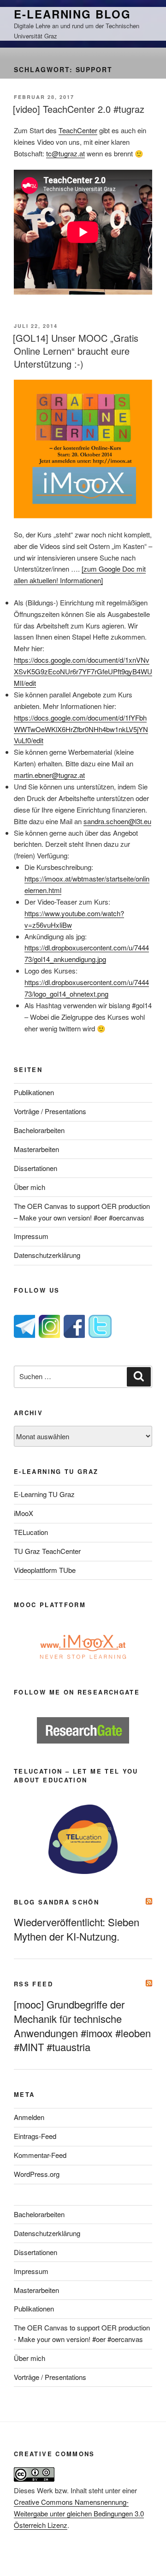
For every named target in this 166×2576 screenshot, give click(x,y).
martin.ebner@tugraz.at (49, 775)
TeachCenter (78, 130)
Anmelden (29, 2117)
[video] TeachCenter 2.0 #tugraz (79, 109)
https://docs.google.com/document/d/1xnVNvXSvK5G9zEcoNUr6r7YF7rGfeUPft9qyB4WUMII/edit (83, 671)
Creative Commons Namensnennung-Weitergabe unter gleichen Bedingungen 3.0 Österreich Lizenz (79, 2513)
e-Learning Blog (72, 14)
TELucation (31, 1532)
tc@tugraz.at (65, 153)
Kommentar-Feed (40, 2155)
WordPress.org (37, 2174)
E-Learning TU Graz (44, 1494)
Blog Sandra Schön (56, 1902)
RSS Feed (33, 1984)
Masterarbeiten (36, 1149)
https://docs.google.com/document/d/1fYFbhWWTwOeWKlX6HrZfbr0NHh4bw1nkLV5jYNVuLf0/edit (81, 729)
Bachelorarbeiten (39, 1130)
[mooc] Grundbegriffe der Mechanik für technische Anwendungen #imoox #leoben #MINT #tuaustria (82, 2026)
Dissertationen (36, 1168)
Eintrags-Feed (35, 2136)
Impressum (31, 1236)
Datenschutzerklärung (47, 1255)
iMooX (24, 1513)
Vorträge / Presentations (50, 1111)
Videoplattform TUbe (45, 1570)
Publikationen (34, 1092)
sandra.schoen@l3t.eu (117, 821)
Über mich (30, 1187)
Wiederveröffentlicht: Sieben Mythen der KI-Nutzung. (77, 1929)
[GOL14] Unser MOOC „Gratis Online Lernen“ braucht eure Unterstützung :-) (76, 351)
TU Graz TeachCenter (47, 1551)
